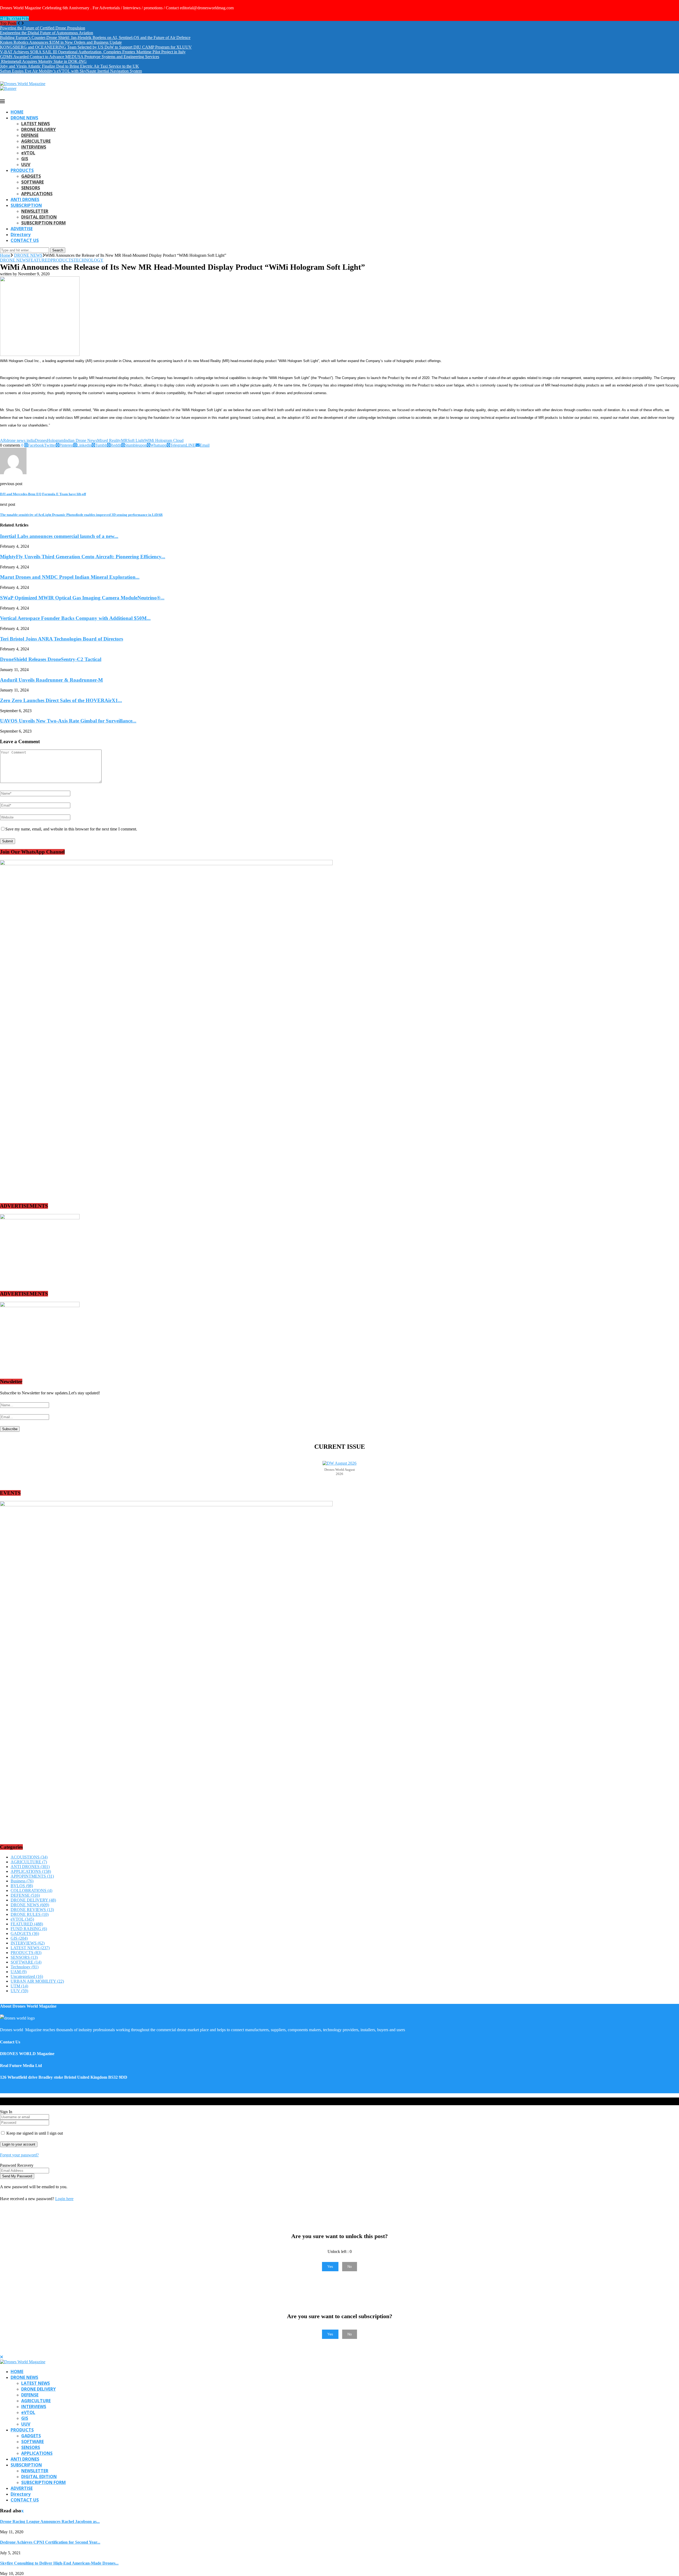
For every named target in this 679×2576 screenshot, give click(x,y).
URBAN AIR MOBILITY (37, 1981)
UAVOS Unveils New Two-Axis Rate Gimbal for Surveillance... (68, 721)
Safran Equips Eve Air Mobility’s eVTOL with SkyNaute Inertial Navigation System (71, 71)
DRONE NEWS (24, 118)
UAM (19, 1972)
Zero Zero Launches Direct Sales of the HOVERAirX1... (61, 700)
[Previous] (19, 23)
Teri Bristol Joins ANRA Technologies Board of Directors (62, 639)
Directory (21, 234)
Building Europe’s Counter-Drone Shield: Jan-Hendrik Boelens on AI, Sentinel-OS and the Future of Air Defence (95, 38)
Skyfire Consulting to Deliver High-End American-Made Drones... (59, 2563)
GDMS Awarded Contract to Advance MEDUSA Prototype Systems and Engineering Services (80, 57)
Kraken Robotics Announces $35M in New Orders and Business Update (61, 42)
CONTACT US (25, 240)
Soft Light (136, 440)
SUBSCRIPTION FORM (43, 223)
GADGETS (31, 176)
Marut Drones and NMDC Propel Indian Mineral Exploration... (70, 577)
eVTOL (28, 153)
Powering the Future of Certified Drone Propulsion (43, 28)
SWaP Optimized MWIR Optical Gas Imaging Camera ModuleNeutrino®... (82, 598)
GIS (25, 159)
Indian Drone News (80, 440)
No (350, 2267)
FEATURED (27, 1924)
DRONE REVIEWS (32, 1910)
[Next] (23, 23)
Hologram (55, 440)
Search (58, 250)
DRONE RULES (30, 1914)
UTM (19, 1986)
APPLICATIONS (37, 194)
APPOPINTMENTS (32, 1876)
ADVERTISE (22, 229)
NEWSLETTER (35, 211)
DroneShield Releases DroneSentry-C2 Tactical (51, 659)
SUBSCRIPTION (26, 205)
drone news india (20, 440)
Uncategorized (27, 1976)
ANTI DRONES (25, 199)
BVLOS (22, 1886)
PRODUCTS (22, 170)
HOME (17, 112)
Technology (25, 1967)
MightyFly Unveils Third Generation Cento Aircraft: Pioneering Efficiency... (83, 557)
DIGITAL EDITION (39, 217)
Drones (41, 440)
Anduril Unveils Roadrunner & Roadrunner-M (51, 680)
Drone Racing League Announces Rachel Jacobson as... (50, 2521)
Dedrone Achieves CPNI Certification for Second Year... (50, 2542)
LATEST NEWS (36, 124)
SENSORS (31, 188)
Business (22, 1881)
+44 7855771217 (14, 18)
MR (124, 440)
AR (3, 440)
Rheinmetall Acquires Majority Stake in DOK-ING (43, 61)
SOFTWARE (32, 182)
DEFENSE (30, 135)
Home (5, 255)
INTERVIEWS (34, 147)
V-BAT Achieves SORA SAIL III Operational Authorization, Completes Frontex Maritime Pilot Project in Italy (93, 52)
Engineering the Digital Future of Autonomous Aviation (47, 33)
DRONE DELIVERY (38, 129)
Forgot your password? (19, 2155)
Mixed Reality (109, 440)
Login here (64, 2199)
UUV (26, 164)
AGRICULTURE (36, 141)
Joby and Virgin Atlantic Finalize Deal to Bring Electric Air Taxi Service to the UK (69, 66)
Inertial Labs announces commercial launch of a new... (59, 536)
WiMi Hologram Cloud (164, 440)
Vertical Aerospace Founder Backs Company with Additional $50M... (75, 618)
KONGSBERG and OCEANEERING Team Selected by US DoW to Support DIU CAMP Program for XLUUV (96, 47)
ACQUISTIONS (29, 1857)
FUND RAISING (29, 1929)
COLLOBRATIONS (31, 1890)
